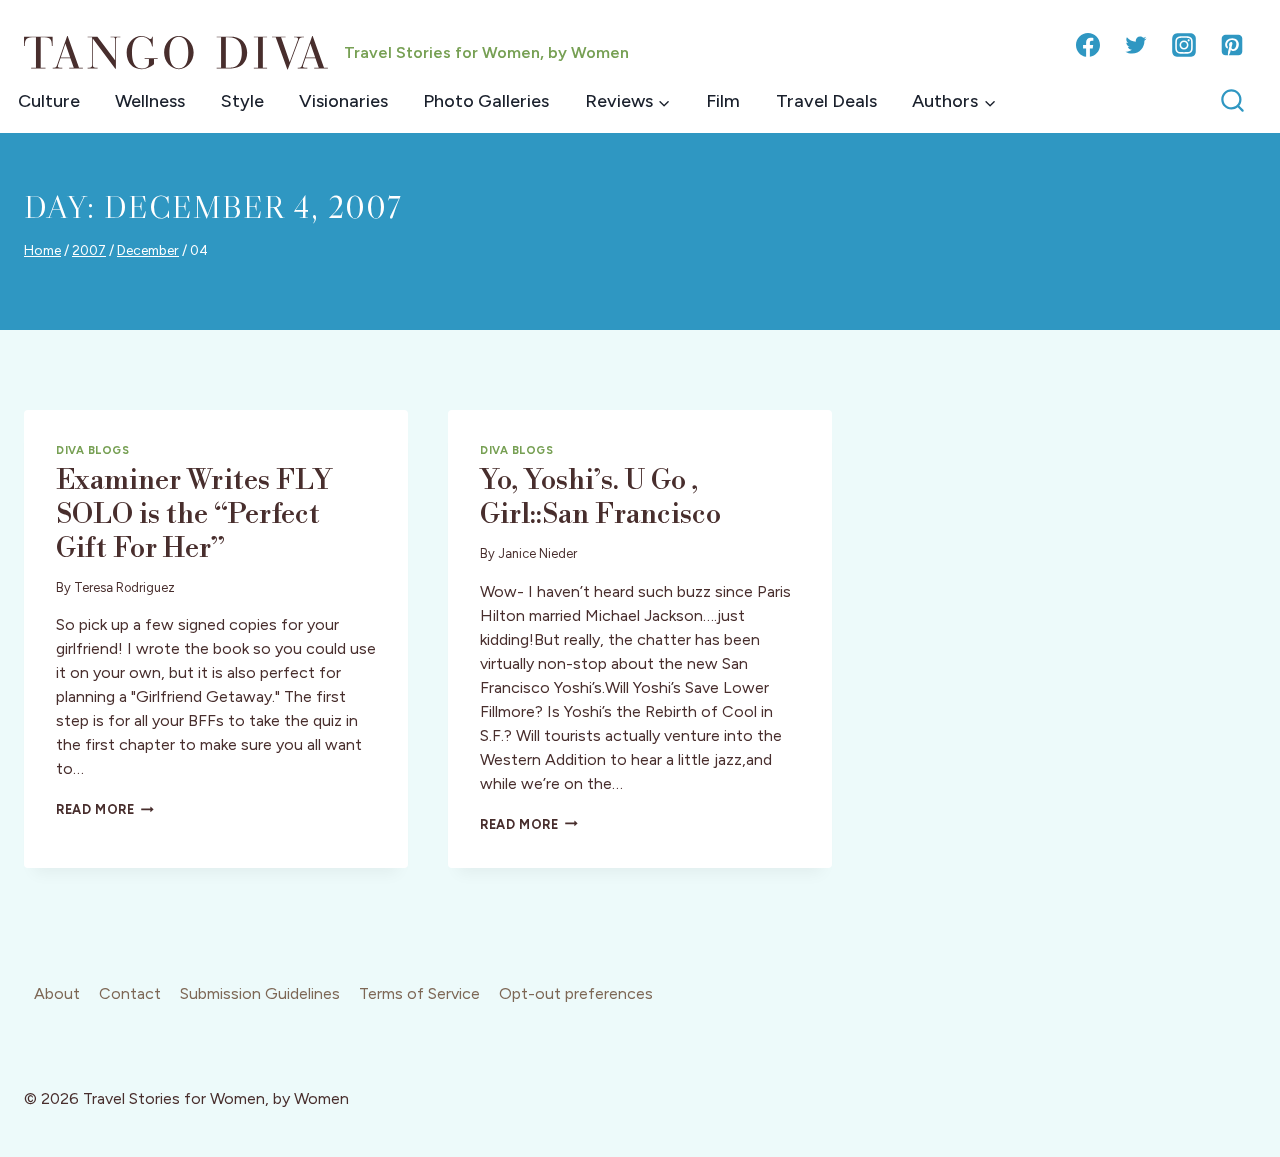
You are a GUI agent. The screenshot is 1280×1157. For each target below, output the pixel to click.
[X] (1136, 45)
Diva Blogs (93, 450)
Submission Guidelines (260, 993)
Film (723, 101)
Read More (105, 809)
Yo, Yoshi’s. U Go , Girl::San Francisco (600, 497)
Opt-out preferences (576, 993)
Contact (130, 993)
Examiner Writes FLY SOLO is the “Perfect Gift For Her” (194, 514)
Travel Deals (826, 101)
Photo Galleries (486, 101)
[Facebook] (1088, 45)
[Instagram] (1184, 45)
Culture (49, 101)
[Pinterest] (1232, 45)
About (57, 993)
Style (242, 101)
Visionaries (343, 101)
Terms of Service (419, 993)
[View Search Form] (1232, 101)
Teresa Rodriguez (124, 587)
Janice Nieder (537, 553)
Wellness (150, 101)
